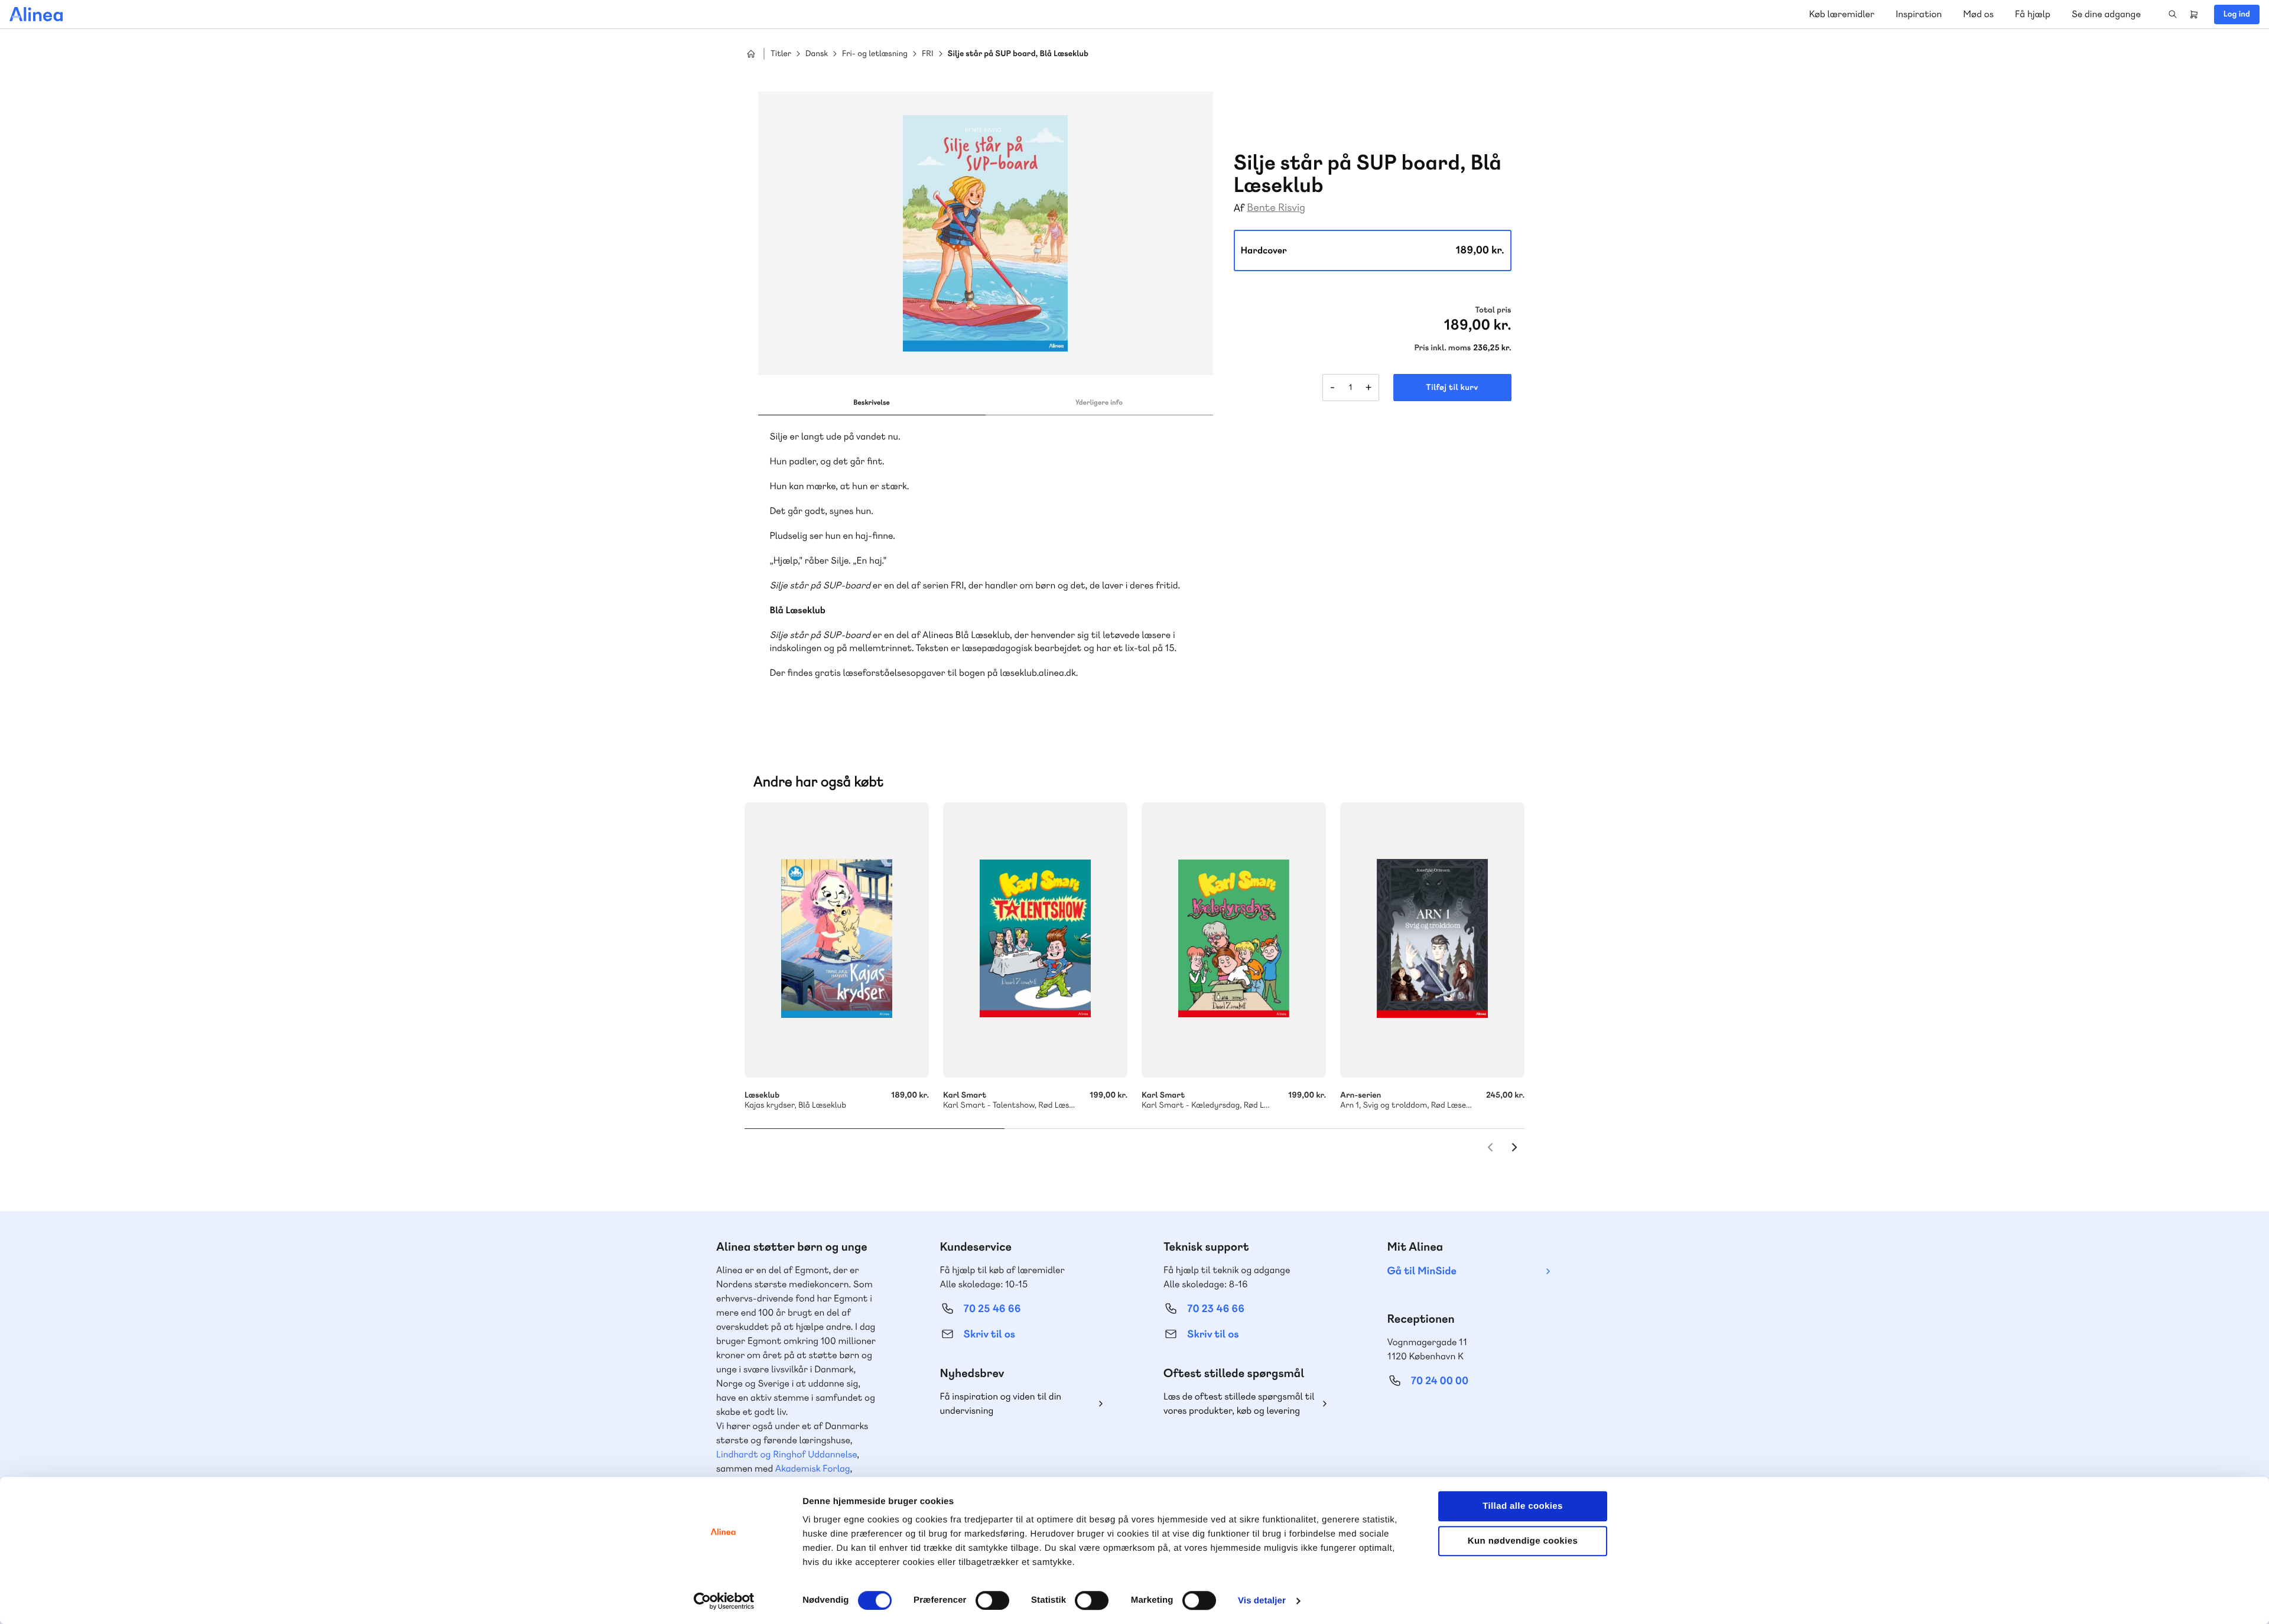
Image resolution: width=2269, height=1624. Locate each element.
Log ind (2237, 14)
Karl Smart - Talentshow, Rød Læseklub (1035, 940)
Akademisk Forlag (813, 1468)
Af (1239, 208)
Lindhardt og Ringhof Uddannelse (786, 1454)
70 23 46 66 (1216, 1309)
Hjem (751, 54)
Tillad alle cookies (1523, 1506)
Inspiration (1919, 14)
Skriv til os (989, 1334)
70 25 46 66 (992, 1309)
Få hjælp (2033, 14)
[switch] (992, 1600)
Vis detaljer (1262, 1601)
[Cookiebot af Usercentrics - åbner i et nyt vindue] (724, 1601)
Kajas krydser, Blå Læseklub (837, 940)
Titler (781, 54)
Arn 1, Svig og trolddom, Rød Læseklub (1432, 940)
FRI (927, 54)
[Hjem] (36, 14)
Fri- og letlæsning (875, 54)
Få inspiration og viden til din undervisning (1001, 1403)
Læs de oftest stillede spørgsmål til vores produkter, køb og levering (1239, 1403)
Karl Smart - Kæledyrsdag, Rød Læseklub (1234, 940)
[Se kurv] (2194, 14)
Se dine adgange (2106, 14)
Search (2173, 14)
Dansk (817, 54)
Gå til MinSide (1422, 1271)
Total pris (1493, 310)
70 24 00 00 (1440, 1381)
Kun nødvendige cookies (1523, 1541)
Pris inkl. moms (1442, 348)
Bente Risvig (1276, 208)
